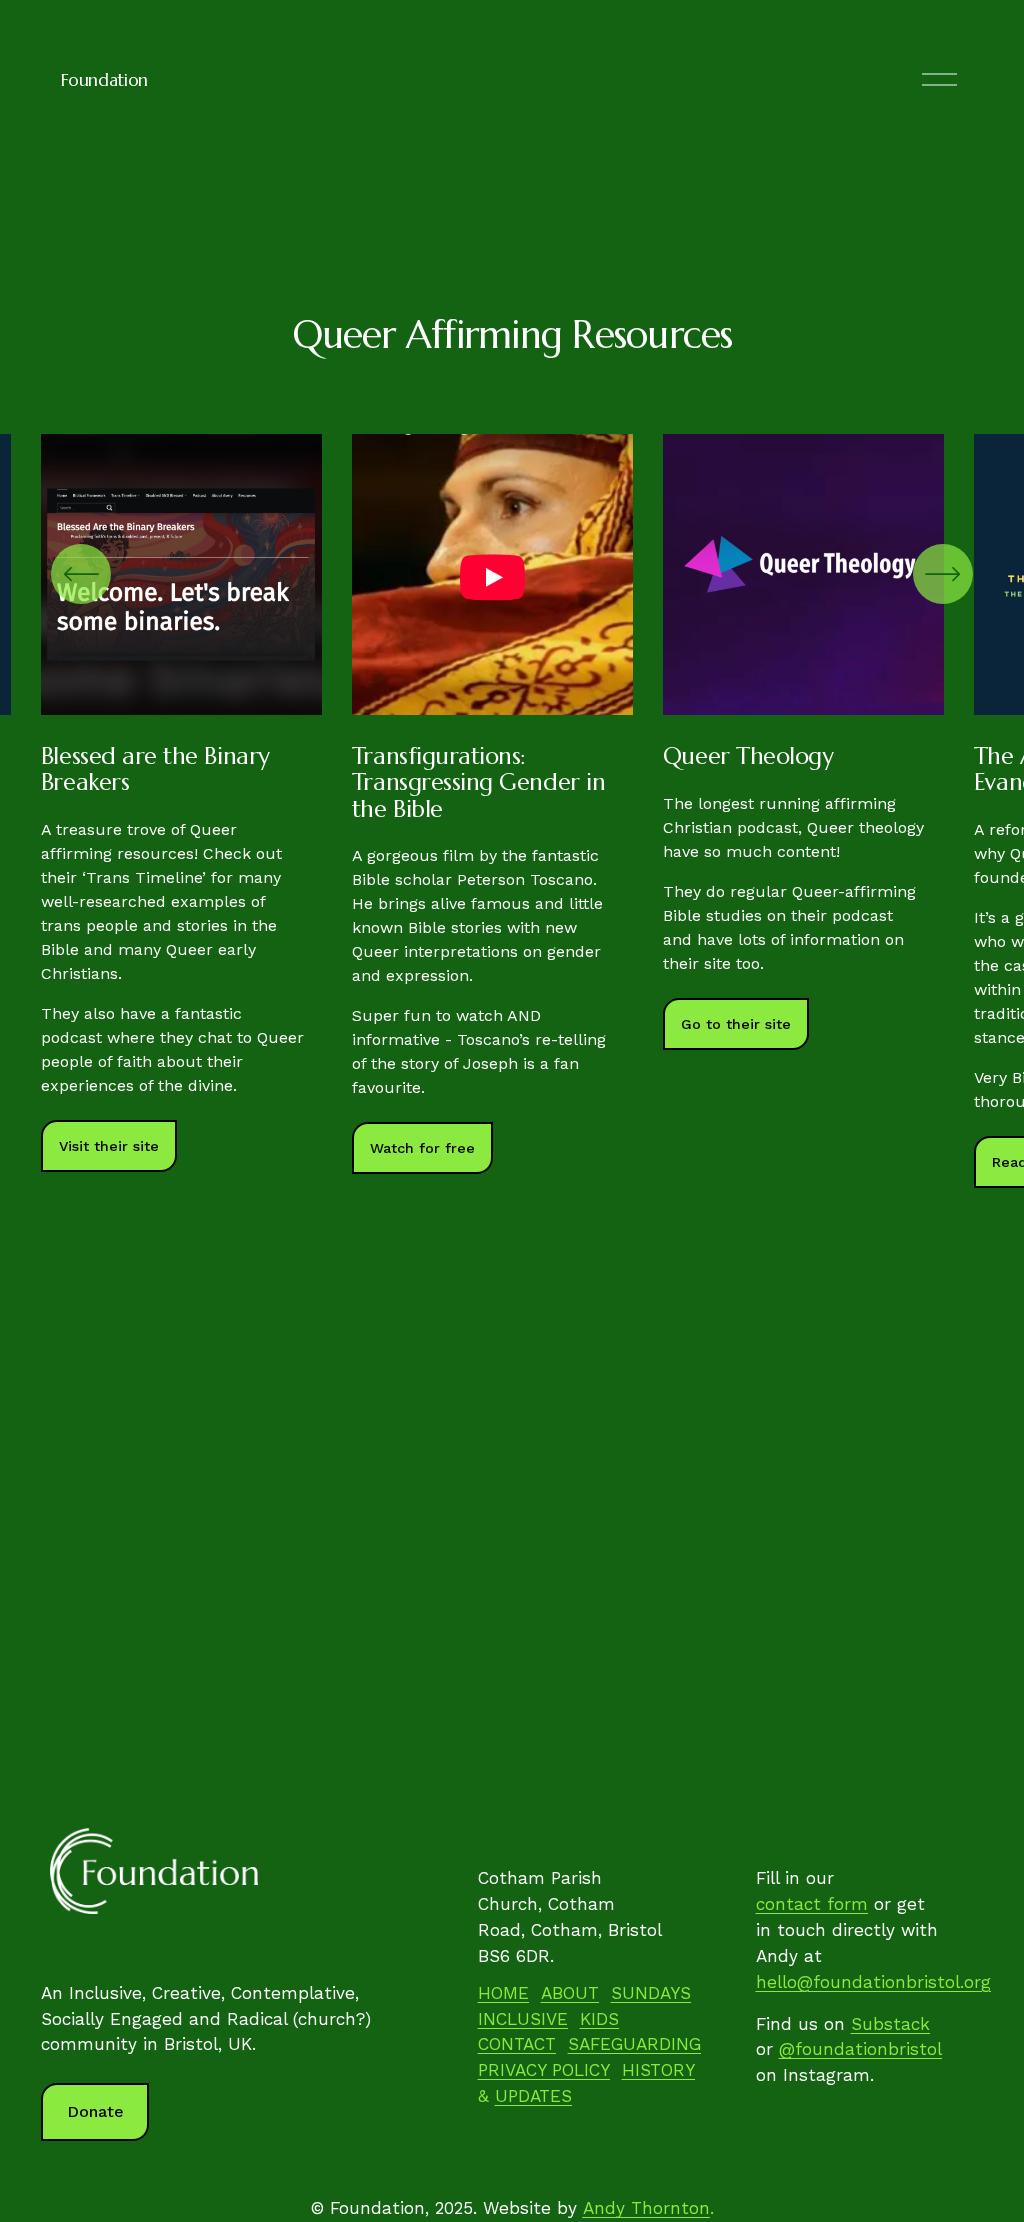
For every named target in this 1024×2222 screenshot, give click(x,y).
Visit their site (109, 1146)
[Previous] (81, 574)
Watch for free (422, 1148)
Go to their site (736, 1024)
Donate (95, 2111)
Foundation (104, 80)
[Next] (943, 574)
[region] (512, 811)
